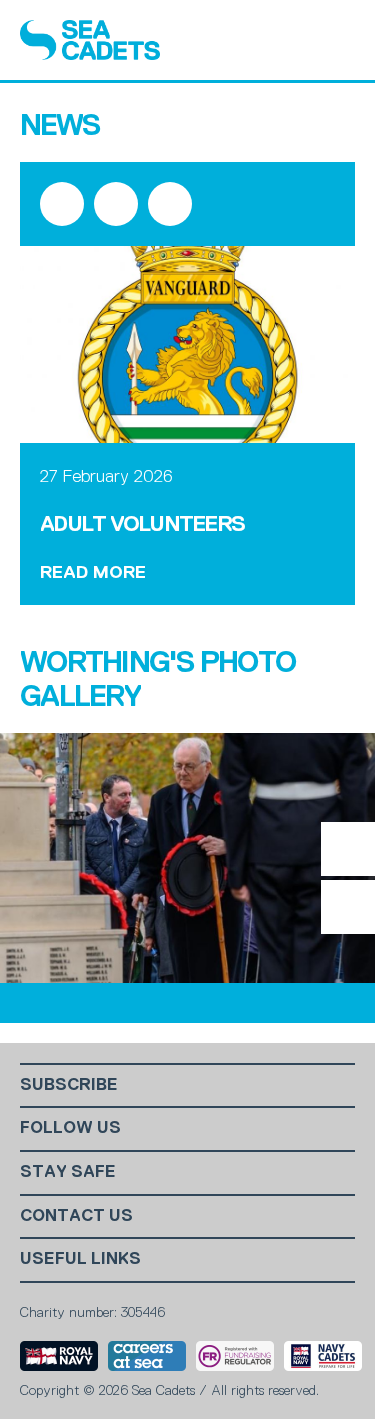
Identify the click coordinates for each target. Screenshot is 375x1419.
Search (286, 40)
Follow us (70, 1127)
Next (348, 849)
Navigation (337, 40)
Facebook (62, 204)
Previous (348, 907)
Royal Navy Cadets (323, 1356)
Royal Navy (59, 1356)
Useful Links (80, 1258)
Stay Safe (68, 1171)
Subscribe (69, 1084)
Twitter (116, 204)
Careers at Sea (147, 1356)
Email (170, 204)
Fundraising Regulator (235, 1356)
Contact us (76, 1215)
